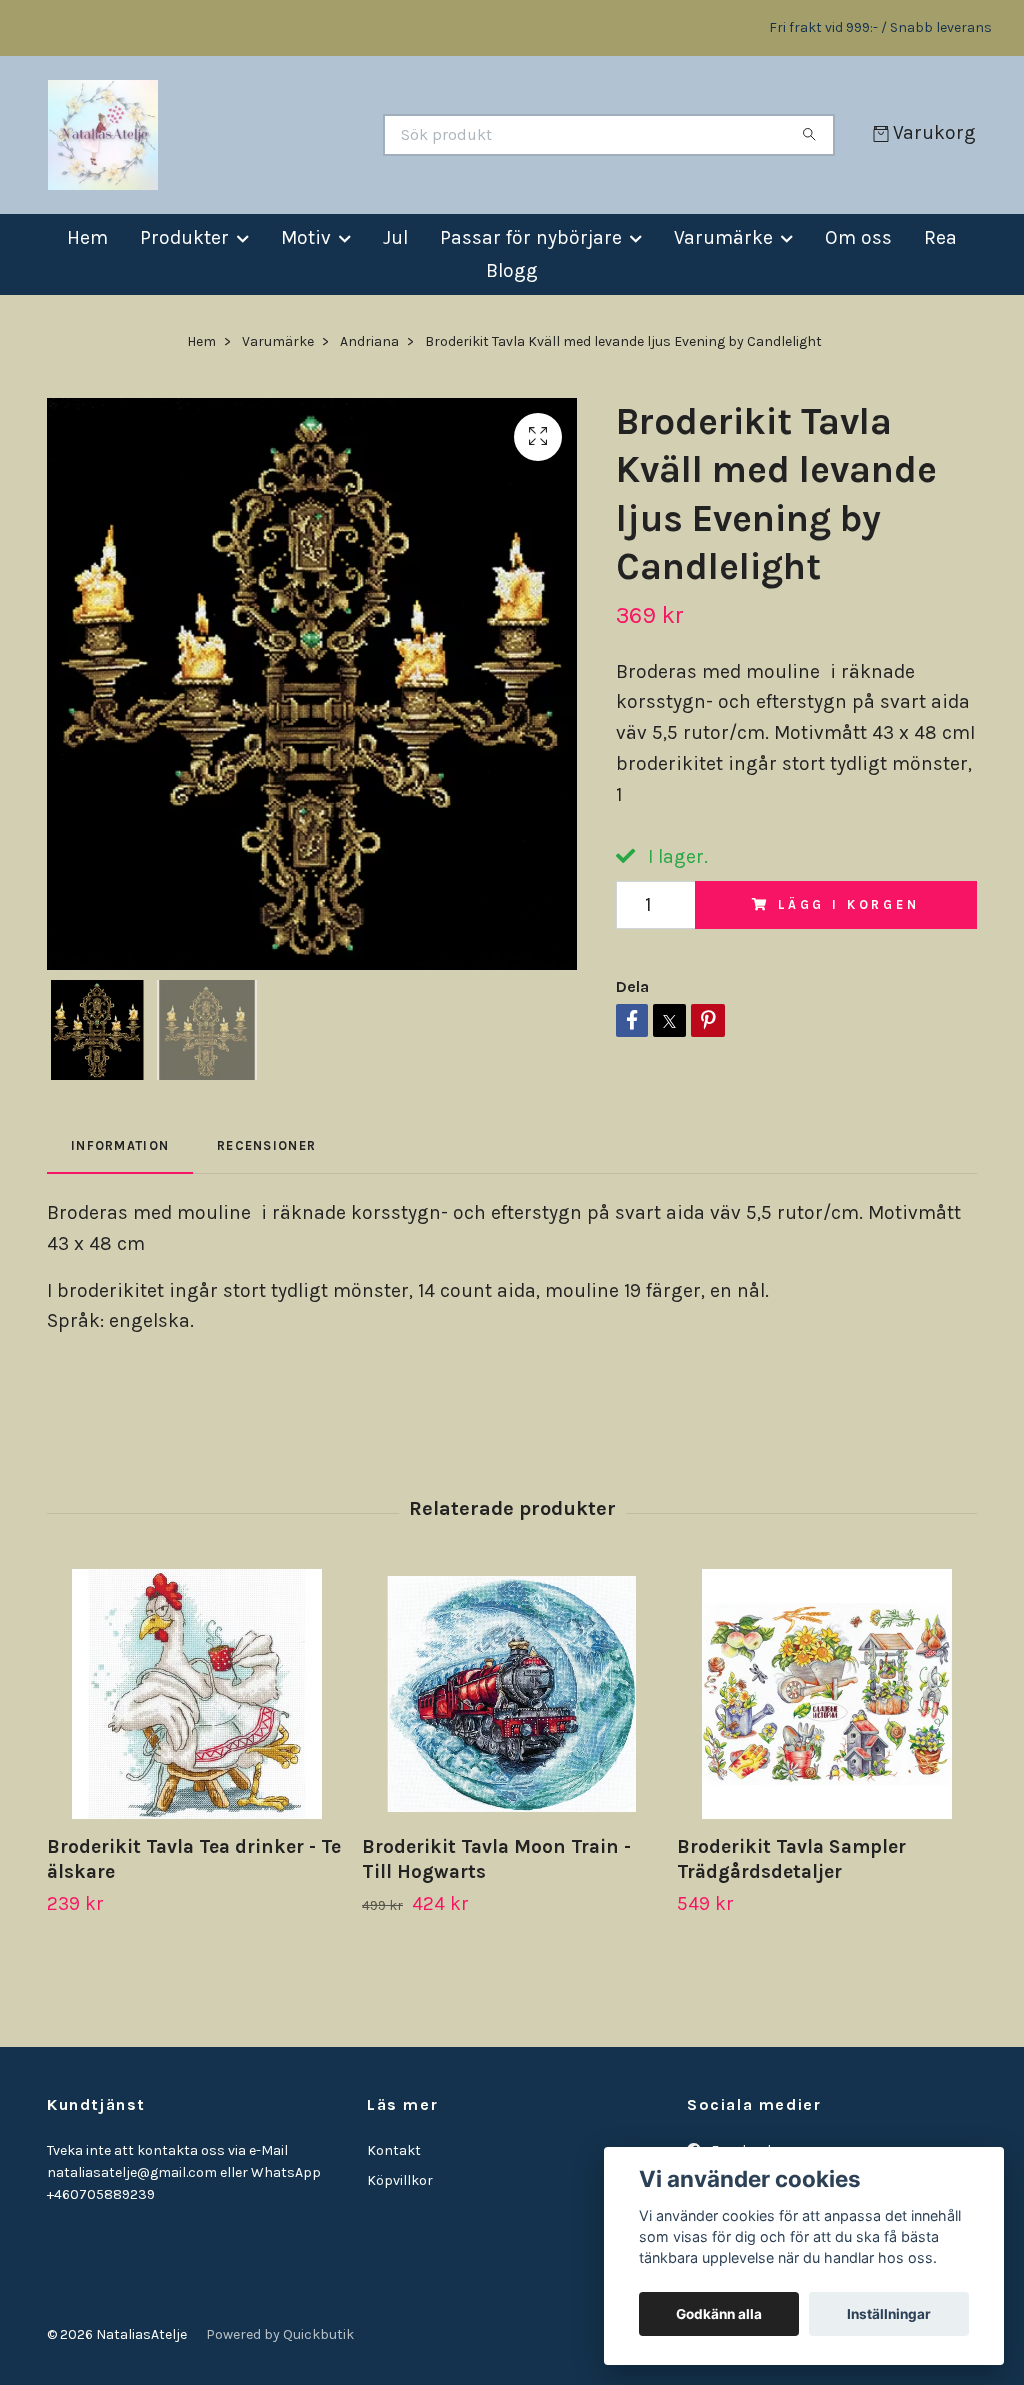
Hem (87, 237)
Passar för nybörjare (531, 237)
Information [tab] (120, 1145)
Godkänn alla (719, 2314)
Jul (395, 237)
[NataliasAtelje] (280, 135)
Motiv (306, 237)
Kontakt (394, 2150)
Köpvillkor (400, 2180)
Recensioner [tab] (266, 1145)
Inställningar (889, 2314)
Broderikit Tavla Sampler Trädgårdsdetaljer (791, 1859)
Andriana (369, 341)
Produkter (184, 237)
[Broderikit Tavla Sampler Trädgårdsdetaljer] (827, 1694)
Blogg (512, 270)
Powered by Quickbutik (280, 2334)
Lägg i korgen (849, 904)
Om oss (858, 237)
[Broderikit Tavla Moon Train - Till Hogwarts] (512, 1694)
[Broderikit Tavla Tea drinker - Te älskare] (197, 1694)
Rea (940, 237)
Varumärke (723, 237)
